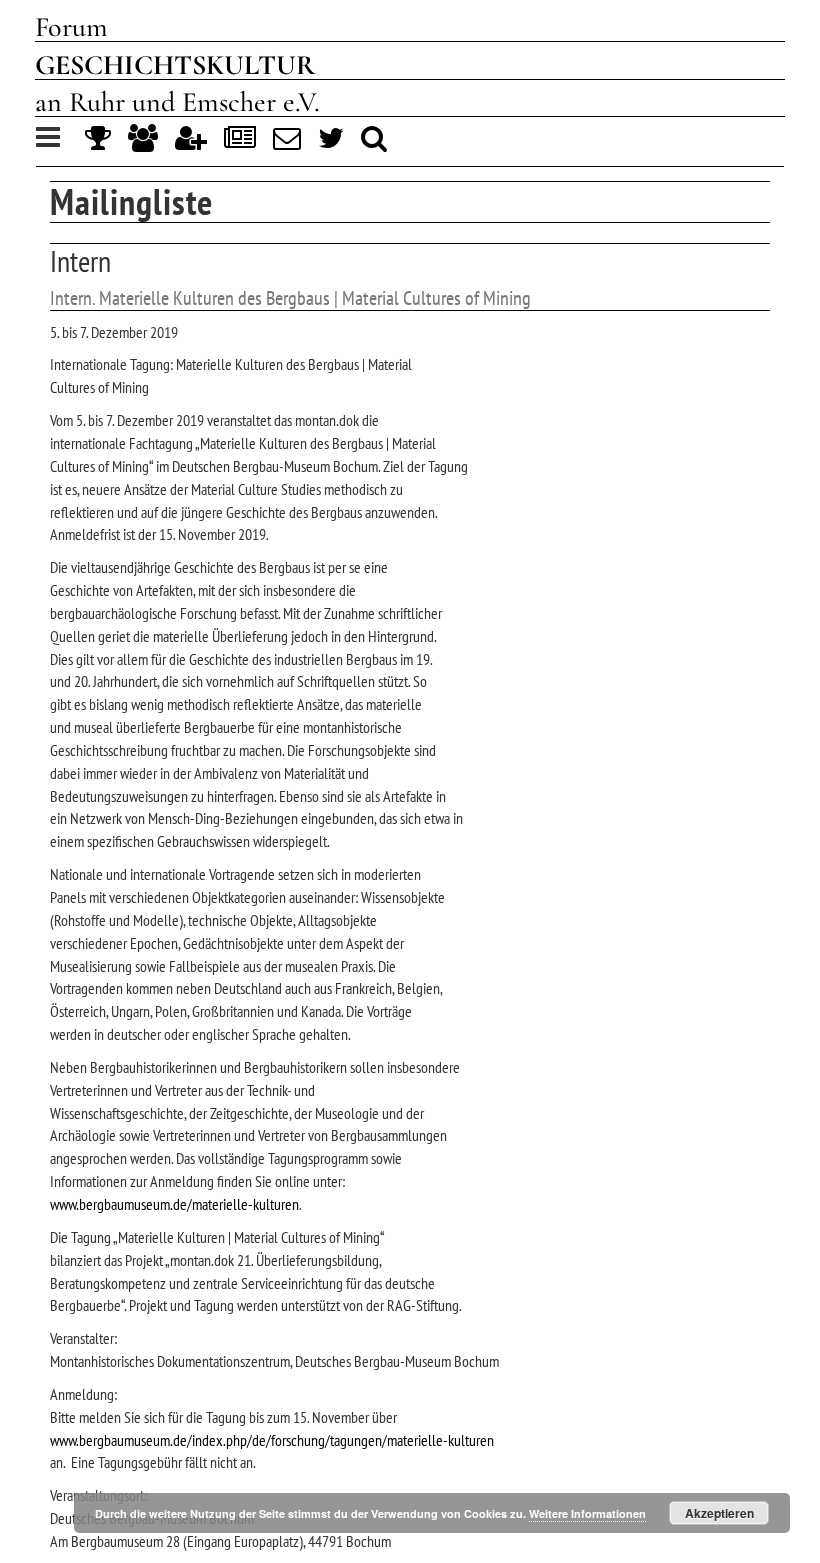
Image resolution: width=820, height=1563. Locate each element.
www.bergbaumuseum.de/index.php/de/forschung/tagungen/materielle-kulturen (272, 1440)
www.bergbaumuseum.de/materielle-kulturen (174, 1204)
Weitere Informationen (587, 1513)
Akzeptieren (719, 1513)
